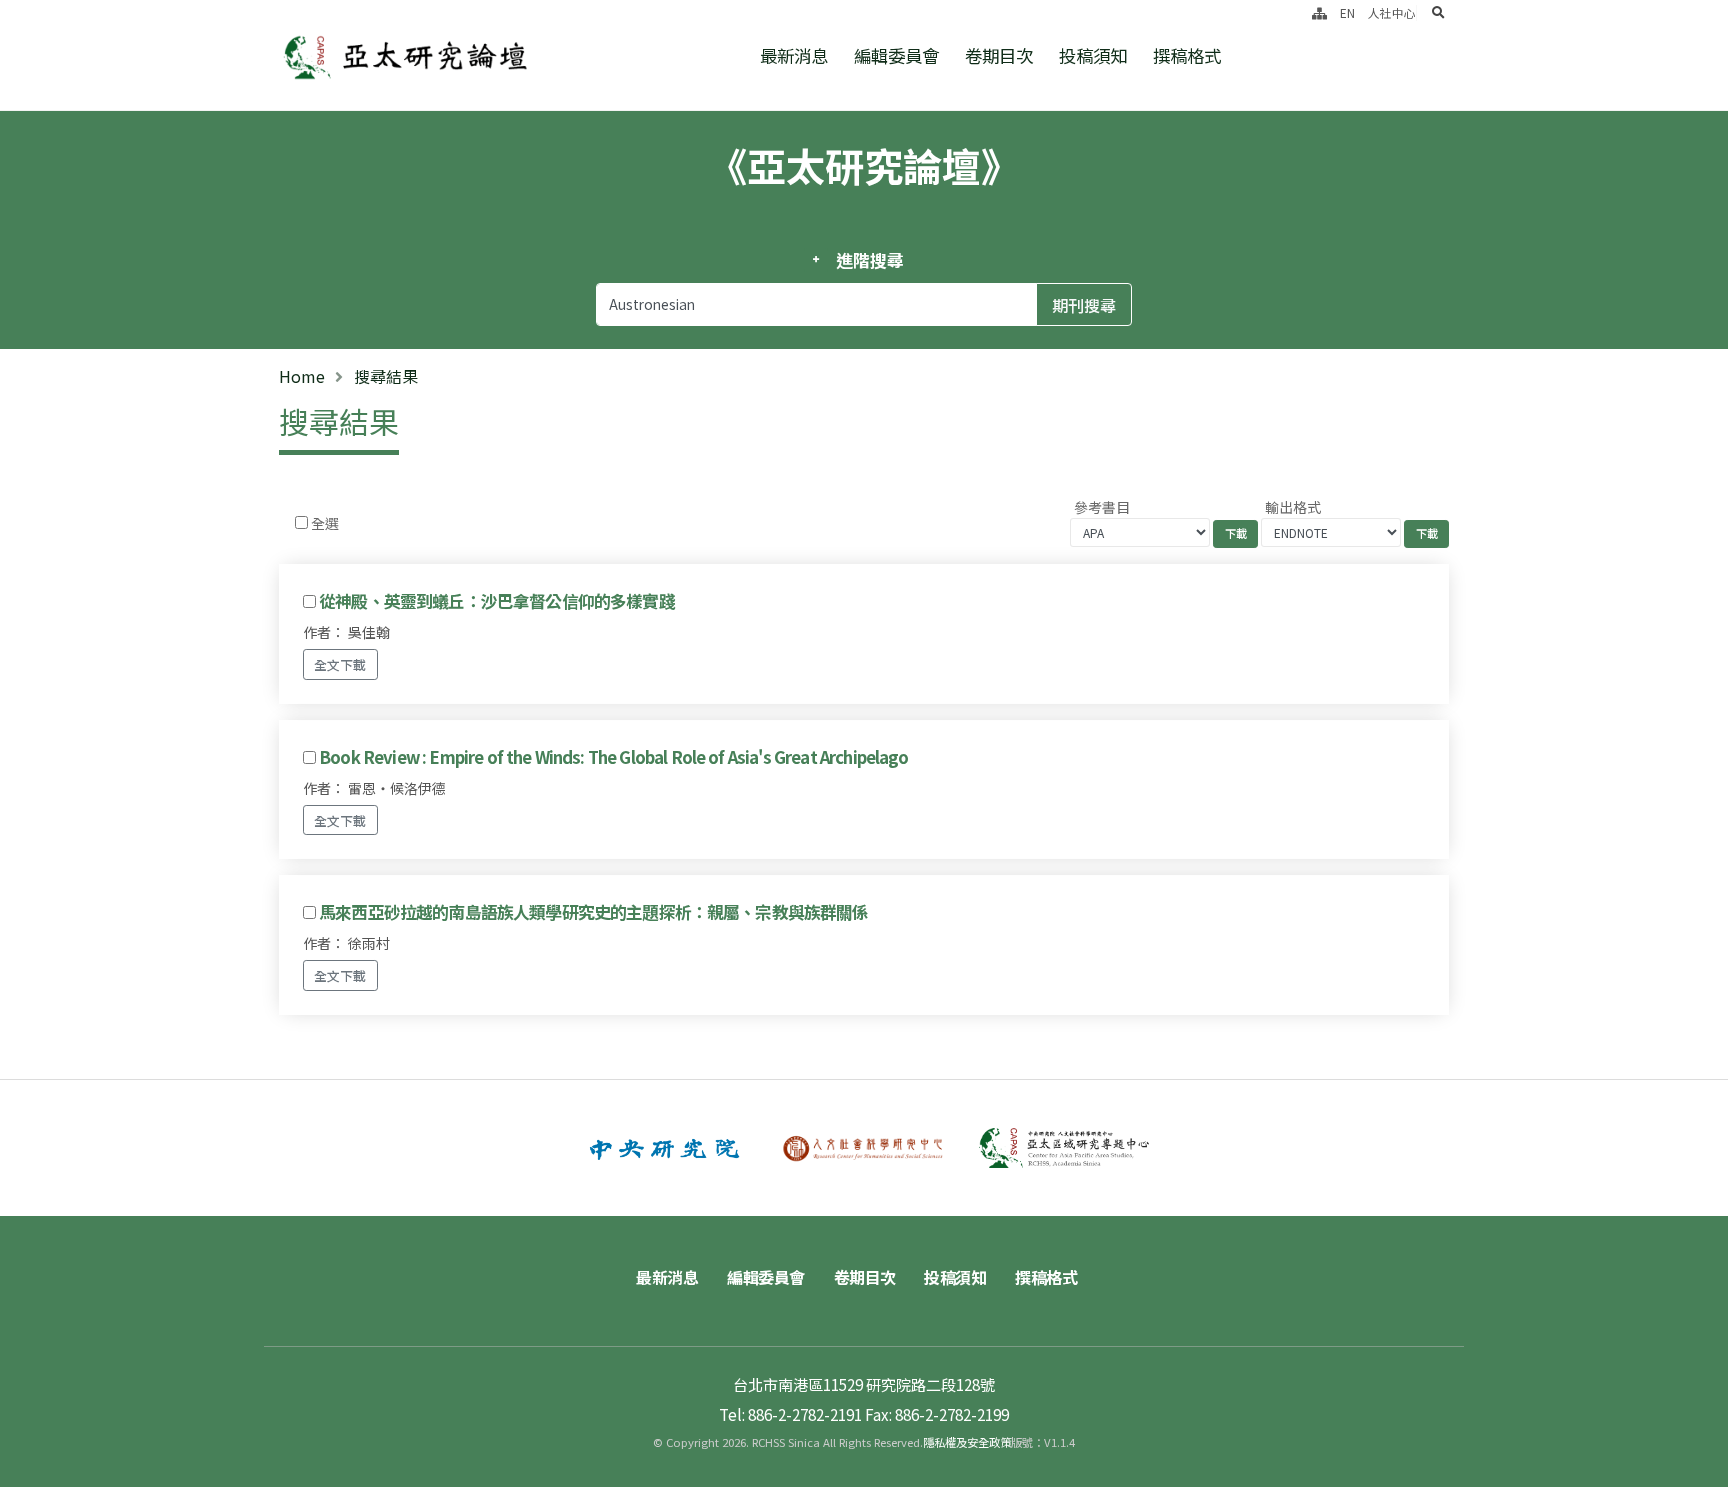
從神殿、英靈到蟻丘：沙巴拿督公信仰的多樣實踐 (497, 601)
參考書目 (1102, 507)
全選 (325, 523)
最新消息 (794, 55)
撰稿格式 (1187, 55)
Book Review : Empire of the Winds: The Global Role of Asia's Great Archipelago (613, 757)
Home (302, 376)
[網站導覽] (1319, 12)
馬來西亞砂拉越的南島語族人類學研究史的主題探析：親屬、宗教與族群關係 (593, 912)
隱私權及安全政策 (967, 1442)
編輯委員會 (896, 55)
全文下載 (340, 664)
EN (1347, 12)
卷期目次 (999, 55)
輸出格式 (1293, 507)
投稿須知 (1093, 55)
